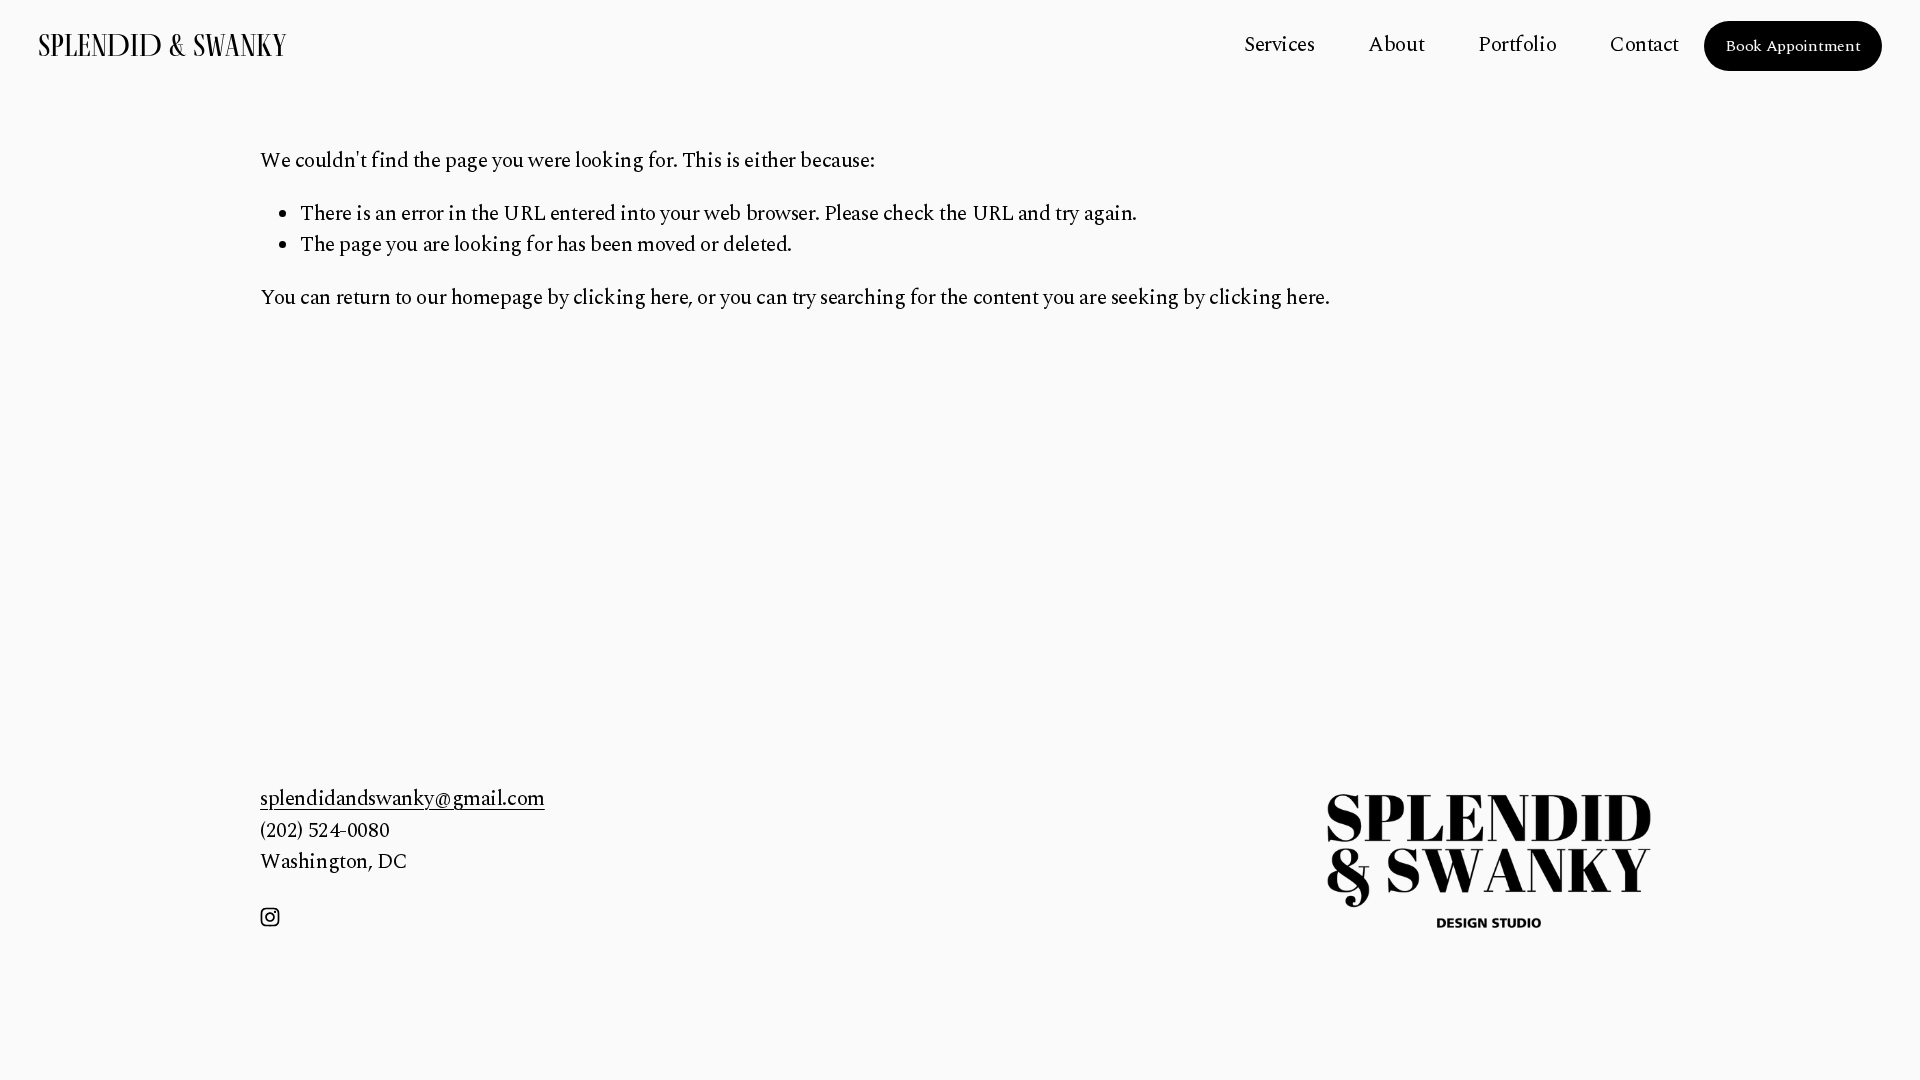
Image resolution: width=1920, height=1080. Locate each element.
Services (1279, 45)
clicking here (631, 298)
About (1396, 45)
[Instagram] (270, 917)
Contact (1644, 45)
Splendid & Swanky (162, 45)
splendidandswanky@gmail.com (402, 799)
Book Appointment (1792, 46)
